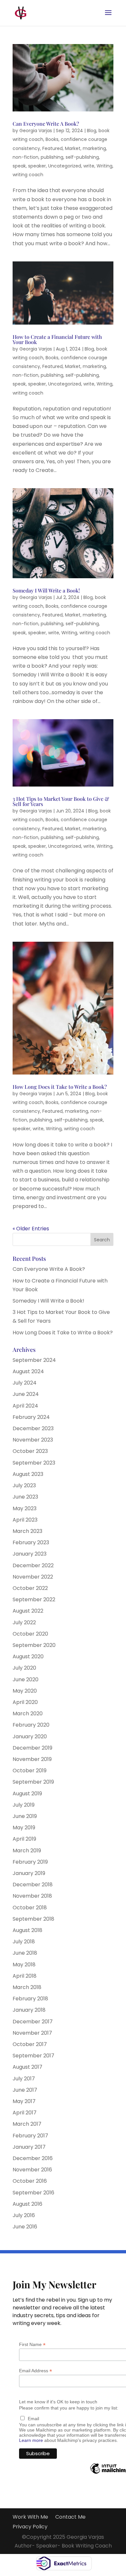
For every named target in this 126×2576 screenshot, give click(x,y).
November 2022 (33, 1577)
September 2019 (33, 1782)
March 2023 (27, 1531)
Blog (92, 131)
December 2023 (33, 1428)
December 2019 (32, 1748)
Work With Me (30, 2518)
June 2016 (25, 2227)
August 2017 (27, 2067)
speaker (37, 166)
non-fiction (26, 157)
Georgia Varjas (36, 131)
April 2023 (25, 1520)
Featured (52, 148)
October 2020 (30, 1634)
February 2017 (30, 2136)
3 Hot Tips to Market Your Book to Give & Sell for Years (61, 801)
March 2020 (28, 1713)
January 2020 (30, 1736)
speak (19, 166)
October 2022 (30, 1588)
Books (52, 139)
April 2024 (25, 1406)
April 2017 (25, 2113)
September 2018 (33, 1919)
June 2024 (26, 1394)
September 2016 (33, 2193)
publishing (52, 157)
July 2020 (24, 1668)
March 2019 (27, 1851)
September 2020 (34, 1645)
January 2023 (30, 1554)
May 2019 (24, 1828)
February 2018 (30, 1999)
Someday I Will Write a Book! (46, 590)
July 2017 (24, 2079)
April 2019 (24, 1839)
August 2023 (28, 1474)
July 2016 (24, 2215)
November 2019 (32, 1759)
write (89, 166)
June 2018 (25, 1953)
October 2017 (30, 2044)
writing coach (28, 175)
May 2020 (25, 1691)
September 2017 (33, 2056)
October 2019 (30, 1771)
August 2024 (28, 1371)
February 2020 (31, 1725)
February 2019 (30, 1862)
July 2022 (24, 1622)
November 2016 (32, 2170)
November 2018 (32, 1896)
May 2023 (25, 1508)
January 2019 (29, 1873)
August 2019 (27, 1794)
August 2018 (27, 1930)
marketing (94, 148)
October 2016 (30, 2181)
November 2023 (33, 1440)
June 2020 (26, 1679)
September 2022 (34, 1599)
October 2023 (30, 1451)
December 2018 (33, 1885)
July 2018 (24, 1942)
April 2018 (25, 1976)
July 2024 (25, 1383)
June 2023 (25, 1497)
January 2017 (29, 2147)
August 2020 (28, 1656)
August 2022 (28, 1611)
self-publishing (82, 157)
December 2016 (33, 2158)
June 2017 (25, 2090)
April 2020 (25, 1702)
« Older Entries (31, 1229)
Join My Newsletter (54, 2285)
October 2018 (30, 1908)
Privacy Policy (30, 2527)
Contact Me (70, 2518)
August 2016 (27, 2204)
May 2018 (24, 1965)
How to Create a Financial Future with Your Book (57, 339)
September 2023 (34, 1463)
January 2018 (29, 2010)
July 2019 (24, 1805)
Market (73, 148)
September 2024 (34, 1360)
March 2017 (27, 2124)
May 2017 (24, 2101)
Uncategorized (65, 166)
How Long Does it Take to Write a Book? (60, 1087)
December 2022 (33, 1565)
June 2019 (25, 1816)
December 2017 (33, 2022)
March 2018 (27, 1987)
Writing (105, 166)
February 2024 (31, 1417)
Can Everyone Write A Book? (46, 124)
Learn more (31, 2440)
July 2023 (24, 1485)
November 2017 (32, 2033)
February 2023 (31, 1542)
